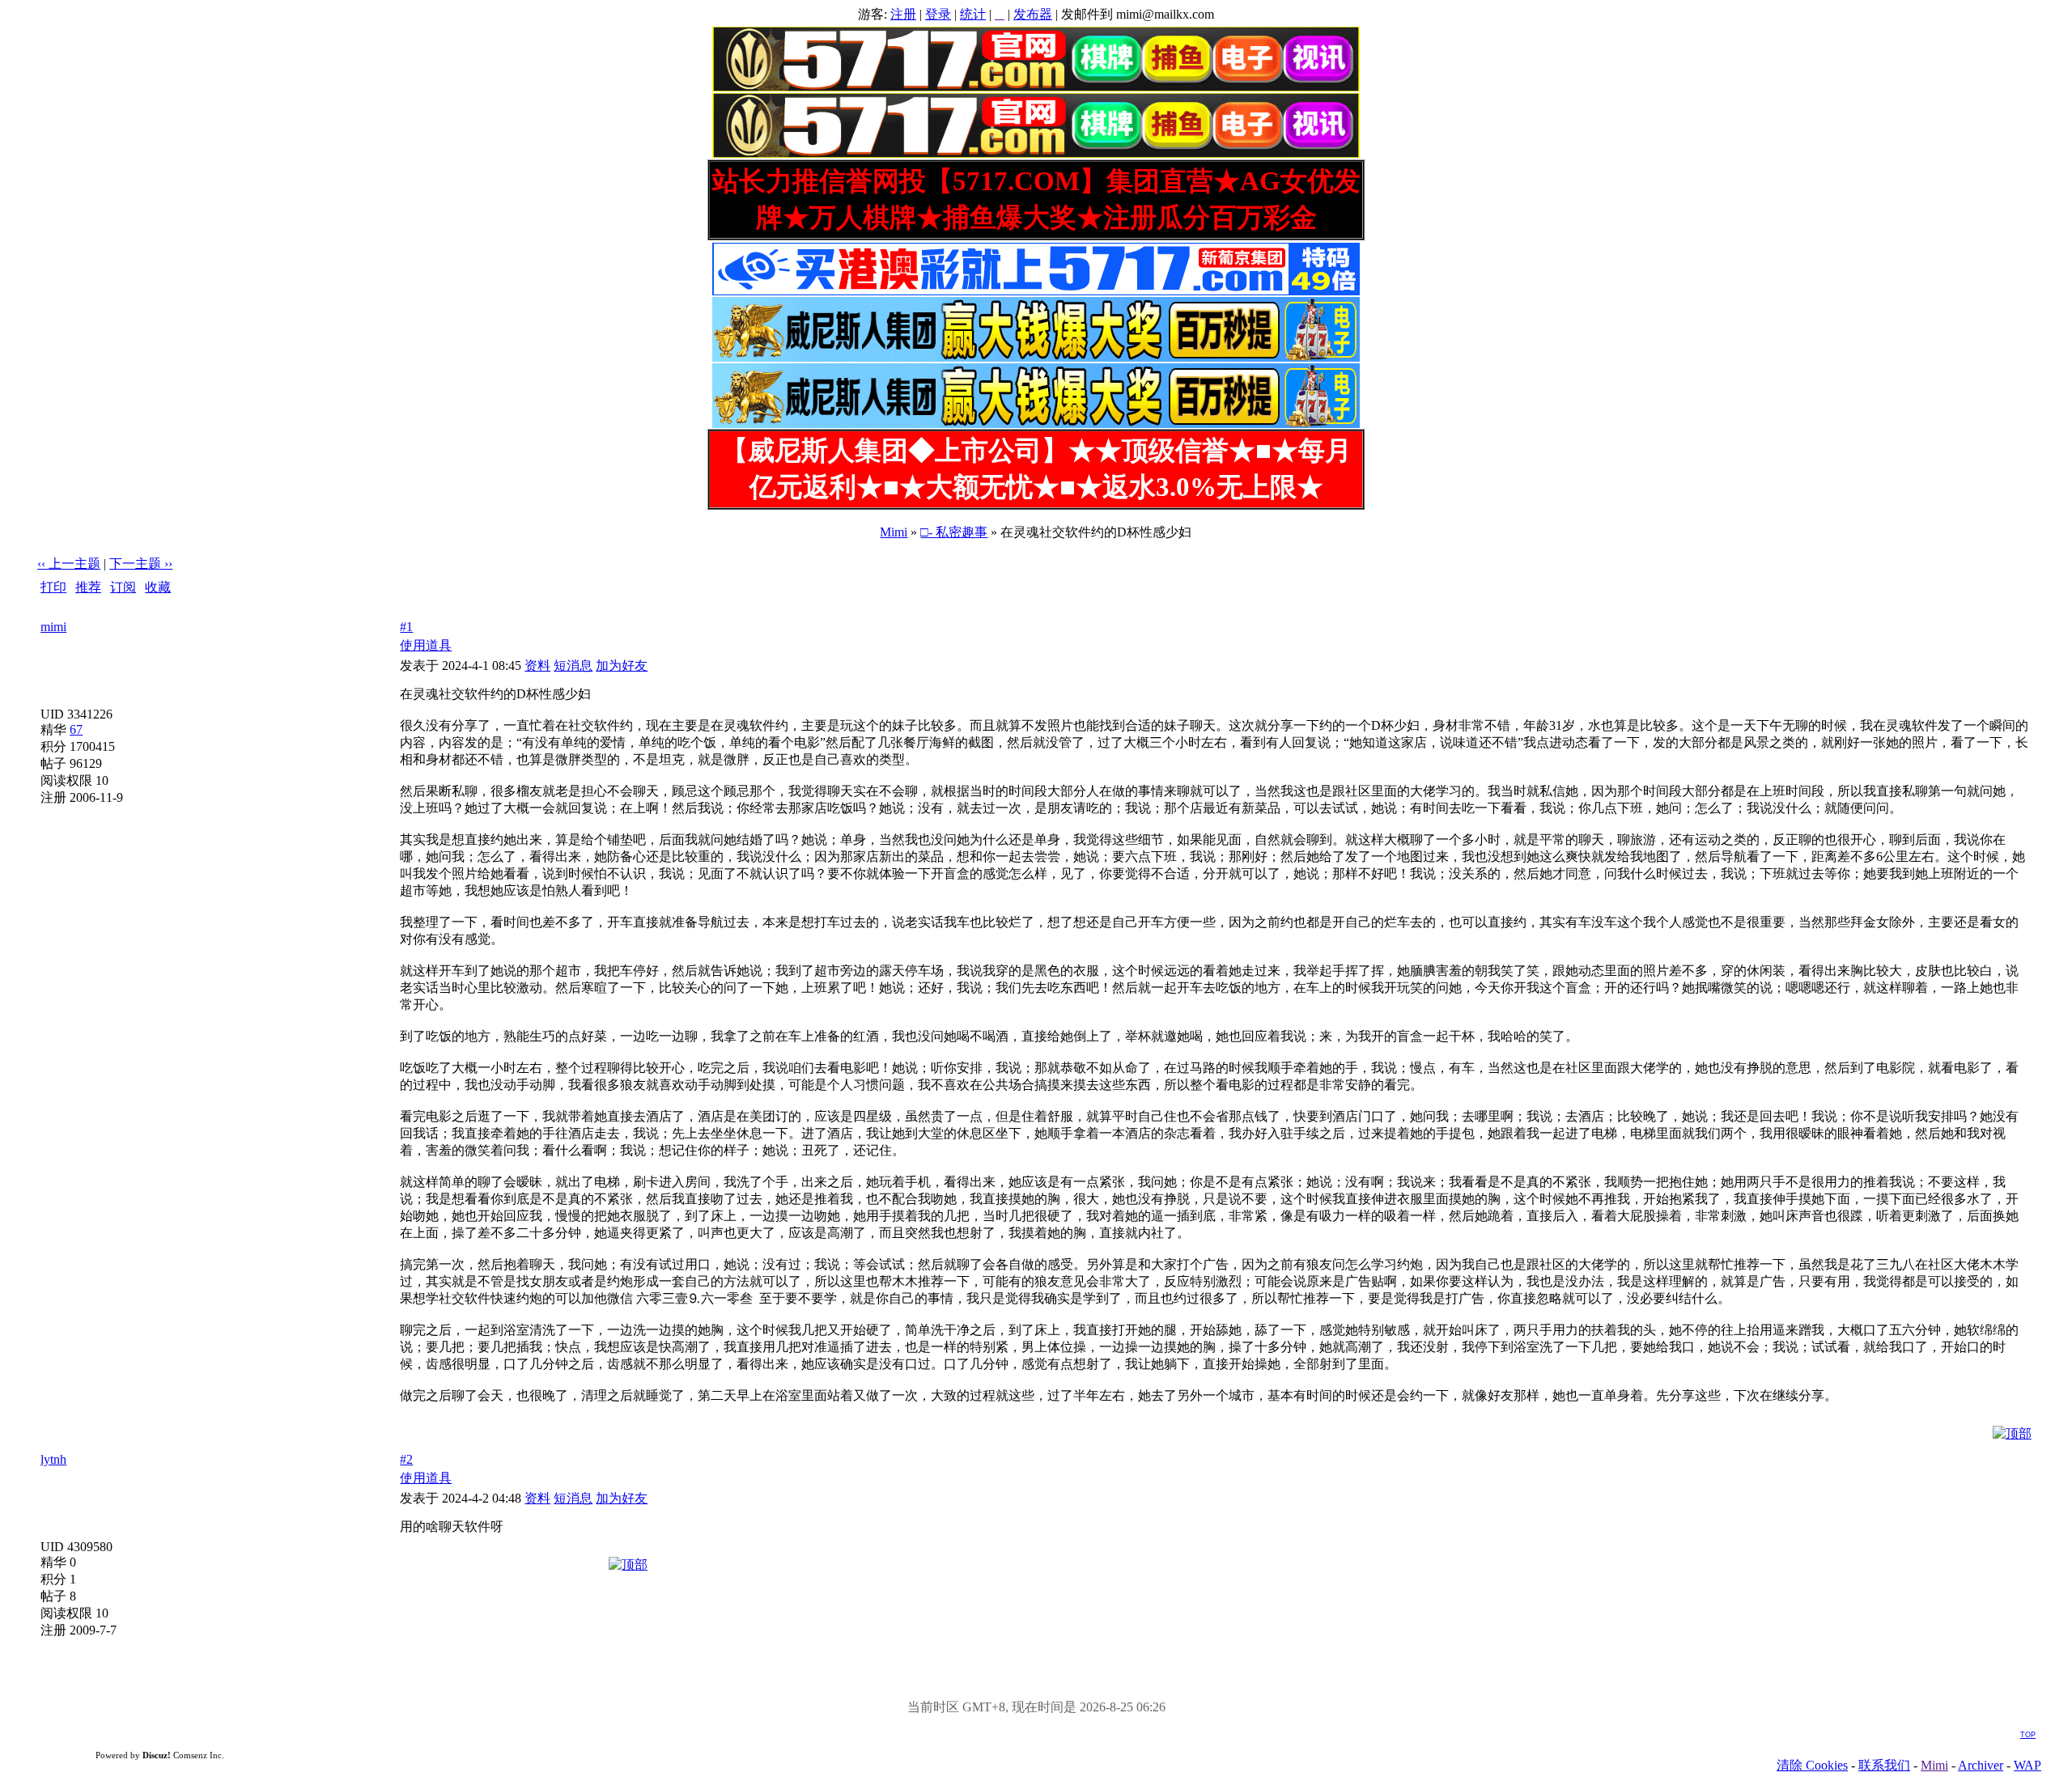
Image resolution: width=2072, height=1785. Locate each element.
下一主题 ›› (141, 564)
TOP (2028, 1735)
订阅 (123, 587)
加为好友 (622, 666)
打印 (53, 587)
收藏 (158, 587)
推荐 (88, 587)
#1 (406, 627)
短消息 (573, 666)
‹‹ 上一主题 (69, 564)
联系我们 (1884, 1765)
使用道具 (426, 645)
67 (76, 729)
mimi (53, 627)
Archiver (1981, 1765)
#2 (406, 1459)
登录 (938, 14)
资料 (537, 666)
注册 (903, 14)
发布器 (1033, 14)
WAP (2027, 1765)
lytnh (53, 1459)
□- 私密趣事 (954, 532)
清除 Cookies (1812, 1765)
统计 (973, 14)
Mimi (894, 532)
